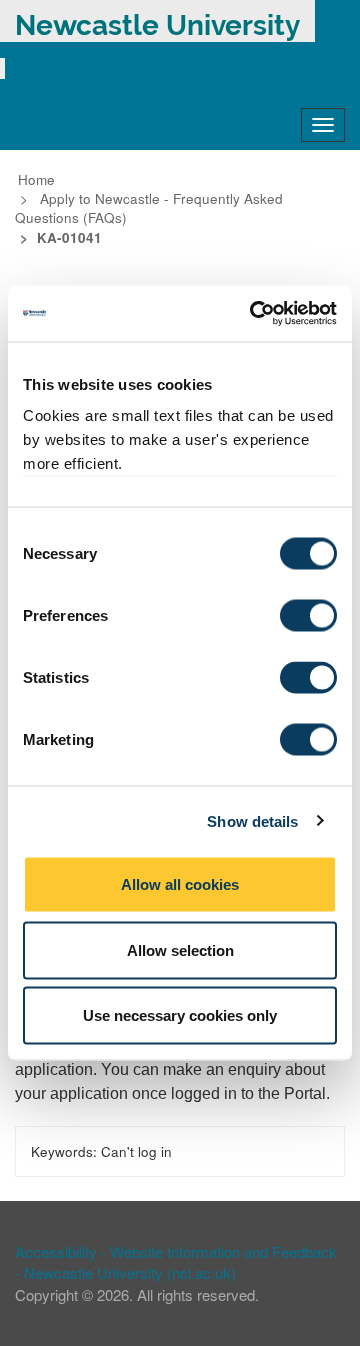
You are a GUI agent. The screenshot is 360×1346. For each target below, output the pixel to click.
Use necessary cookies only (180, 1015)
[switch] (308, 616)
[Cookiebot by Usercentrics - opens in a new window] (254, 314)
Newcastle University (157, 25)
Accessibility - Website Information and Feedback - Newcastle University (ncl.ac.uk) (176, 1262)
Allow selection (180, 949)
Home (36, 179)
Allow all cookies (180, 884)
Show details (252, 820)
